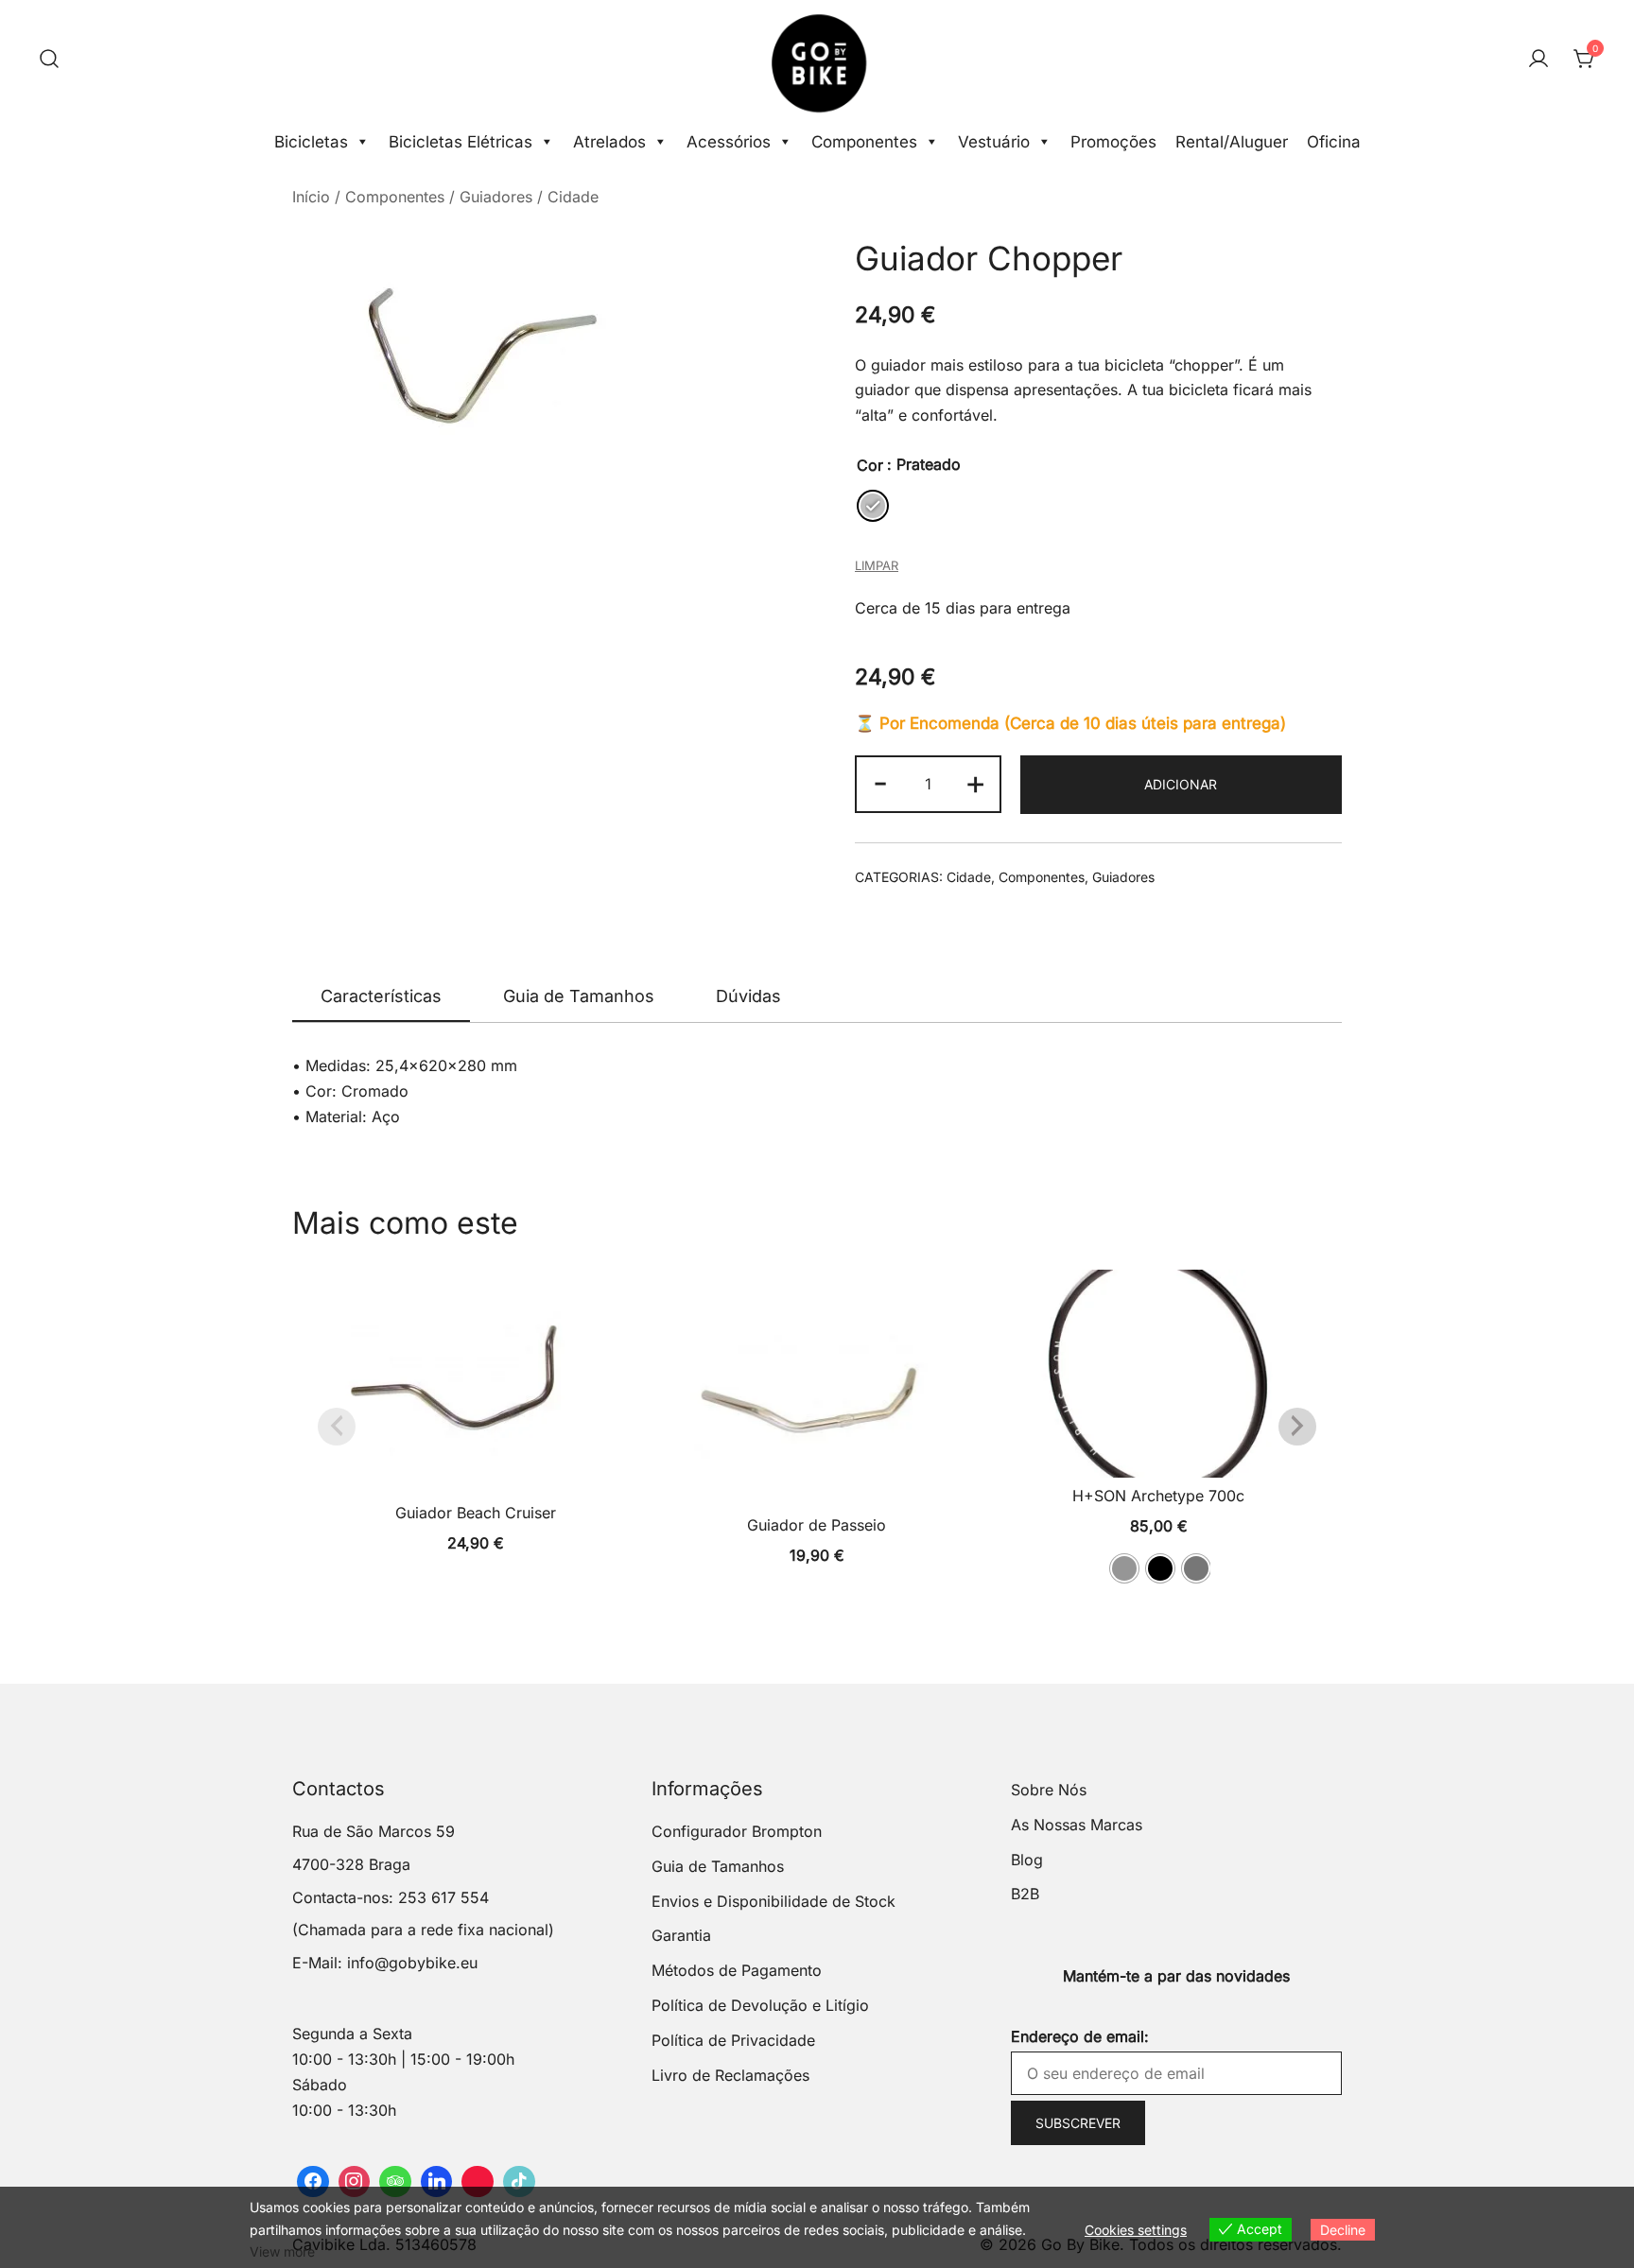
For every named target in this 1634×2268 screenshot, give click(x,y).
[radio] (873, 506)
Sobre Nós (1049, 1790)
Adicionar (1181, 784)
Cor (870, 465)
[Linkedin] (437, 2182)
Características (381, 996)
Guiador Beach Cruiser (476, 1513)
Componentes (864, 142)
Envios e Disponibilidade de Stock (774, 1901)
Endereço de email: (1080, 2036)
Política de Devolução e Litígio (760, 2005)
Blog (1027, 1860)
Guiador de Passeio (817, 1525)
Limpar (877, 565)
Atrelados (609, 142)
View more (282, 2251)
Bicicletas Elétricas (461, 142)
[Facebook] (313, 2182)
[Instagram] (355, 2182)
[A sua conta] (1538, 60)
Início (311, 197)
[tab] (381, 997)
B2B (1025, 1894)
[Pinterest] (478, 2182)
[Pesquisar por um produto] (49, 60)
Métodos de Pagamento (737, 1970)
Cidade (573, 197)
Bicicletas (311, 142)
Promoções (1113, 142)
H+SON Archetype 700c (1158, 1496)
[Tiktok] (519, 2182)
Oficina (1334, 142)
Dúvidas (748, 996)
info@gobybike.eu (412, 1963)
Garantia (681, 1935)
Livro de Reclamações (730, 2075)
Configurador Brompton (737, 1831)
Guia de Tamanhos (579, 996)
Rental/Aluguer (1232, 142)
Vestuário (994, 142)
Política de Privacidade (733, 2040)
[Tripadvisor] (395, 2182)
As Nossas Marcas (1077, 1825)
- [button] (880, 782)
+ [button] (975, 782)
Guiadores (496, 197)
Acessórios (729, 142)
